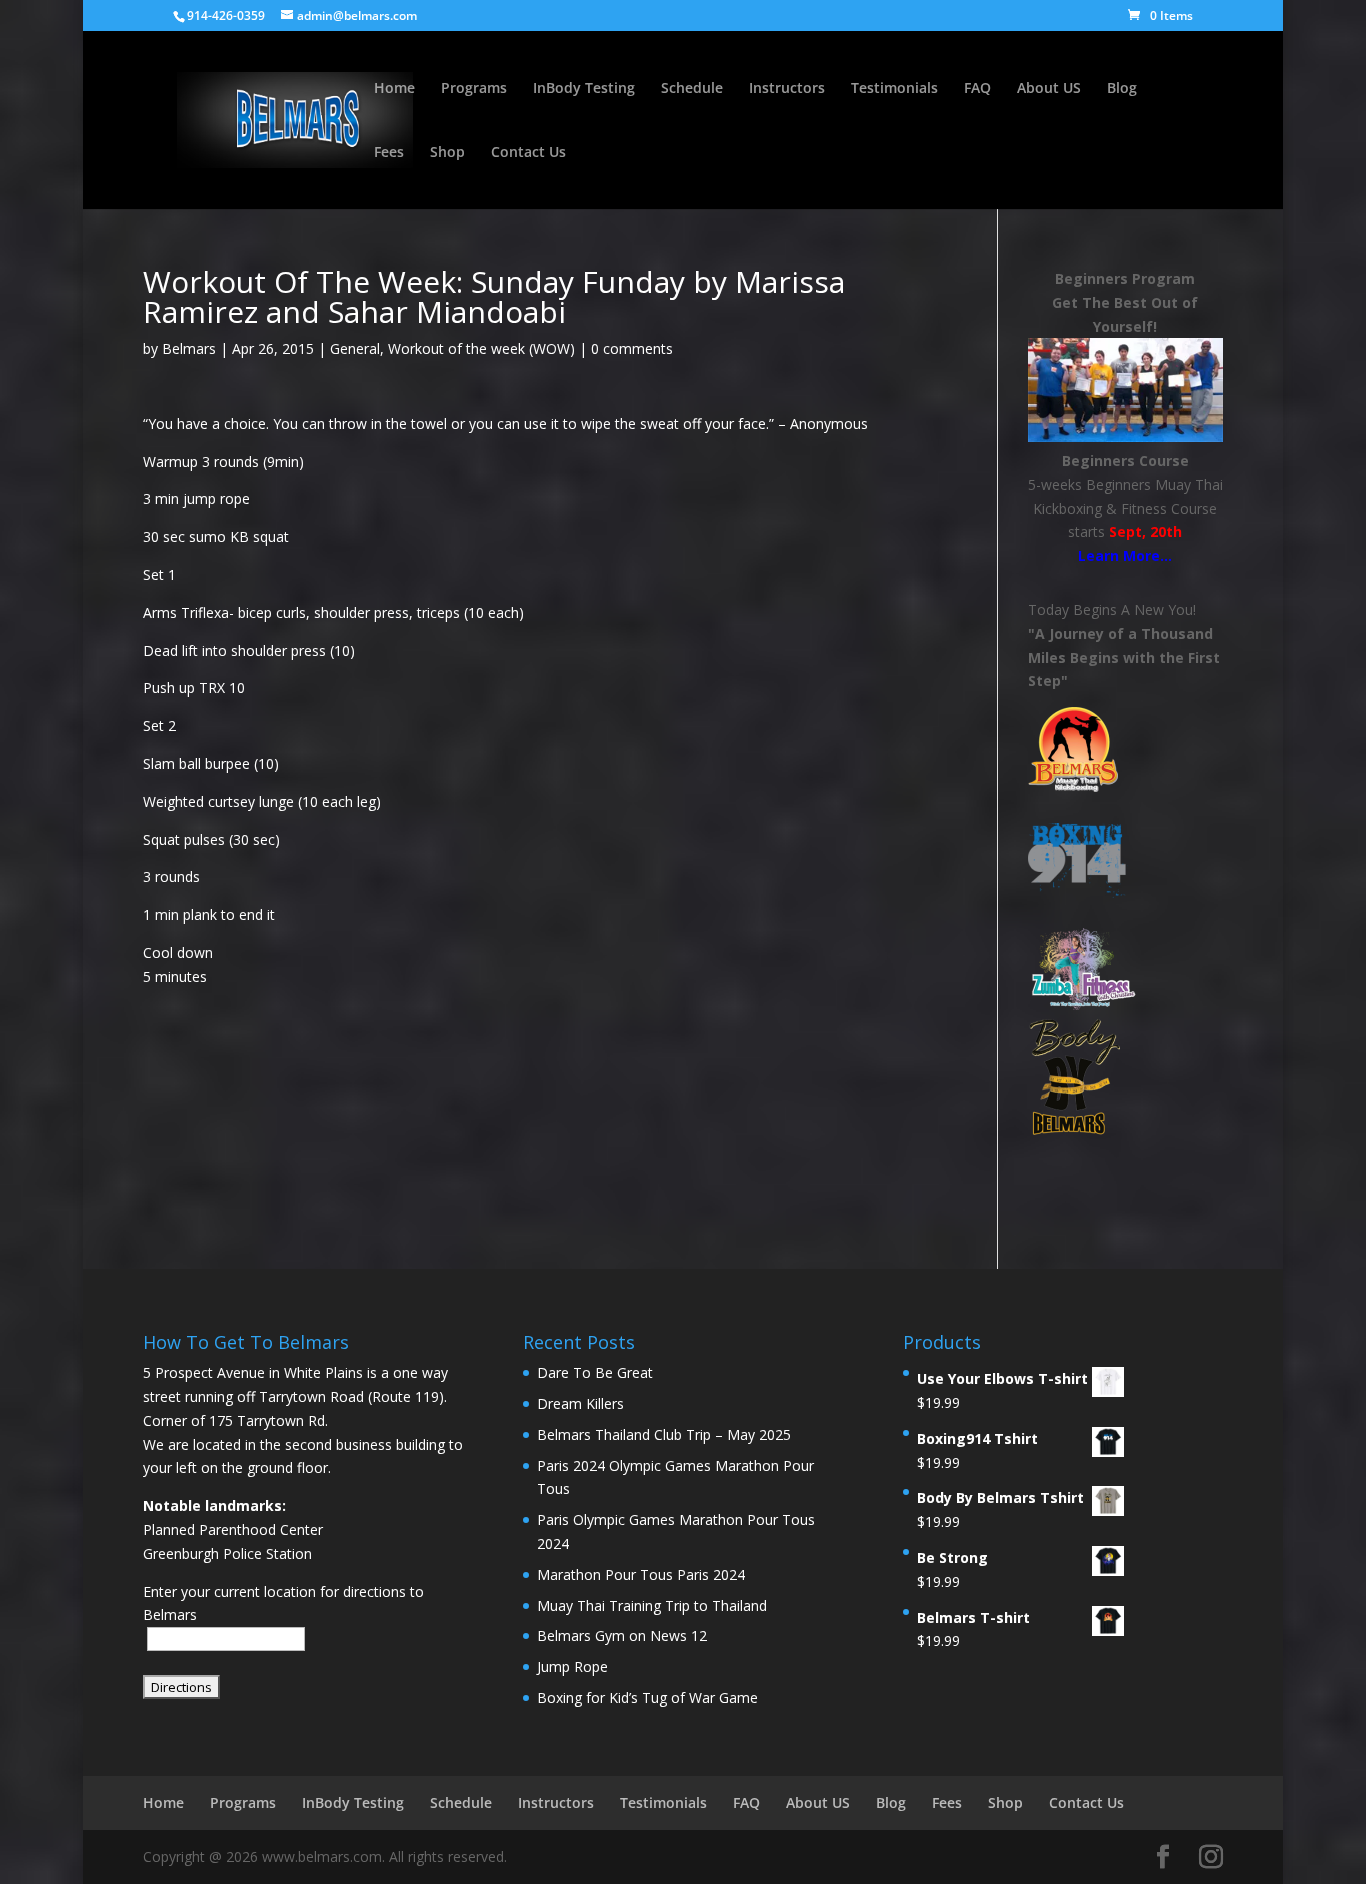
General (355, 348)
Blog (1122, 89)
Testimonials (894, 89)
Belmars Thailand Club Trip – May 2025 (664, 1434)
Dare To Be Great (595, 1372)
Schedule (692, 89)
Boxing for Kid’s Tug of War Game (647, 1697)
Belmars (189, 348)
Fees (389, 153)
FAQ (977, 89)
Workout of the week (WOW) (481, 348)
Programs (474, 89)
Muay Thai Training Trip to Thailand (652, 1605)
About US (1049, 89)
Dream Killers (580, 1403)
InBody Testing (584, 89)
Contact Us (528, 153)
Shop (447, 153)
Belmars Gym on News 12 (622, 1635)
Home (394, 89)
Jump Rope (572, 1666)
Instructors (787, 89)
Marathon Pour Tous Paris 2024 (641, 1574)
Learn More (1119, 555)
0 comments (632, 348)
